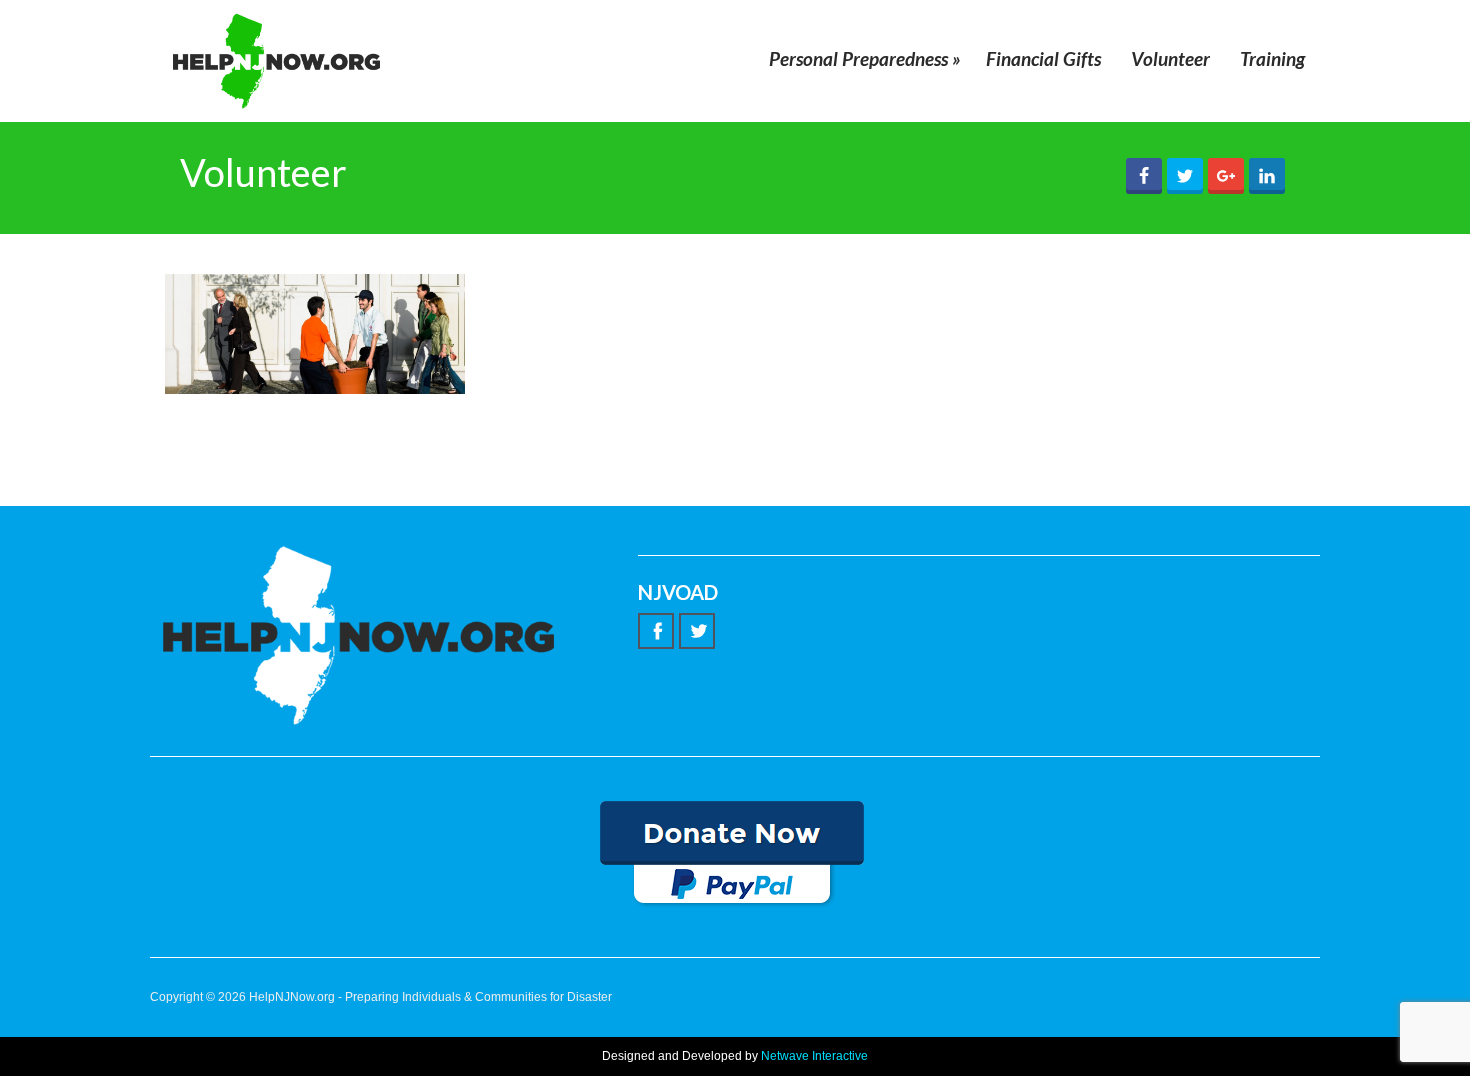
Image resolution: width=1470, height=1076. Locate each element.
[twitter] (697, 631)
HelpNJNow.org (292, 997)
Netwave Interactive (814, 1056)
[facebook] (656, 631)
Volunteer (1170, 58)
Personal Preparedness (865, 58)
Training (1272, 58)
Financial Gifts (1043, 58)
